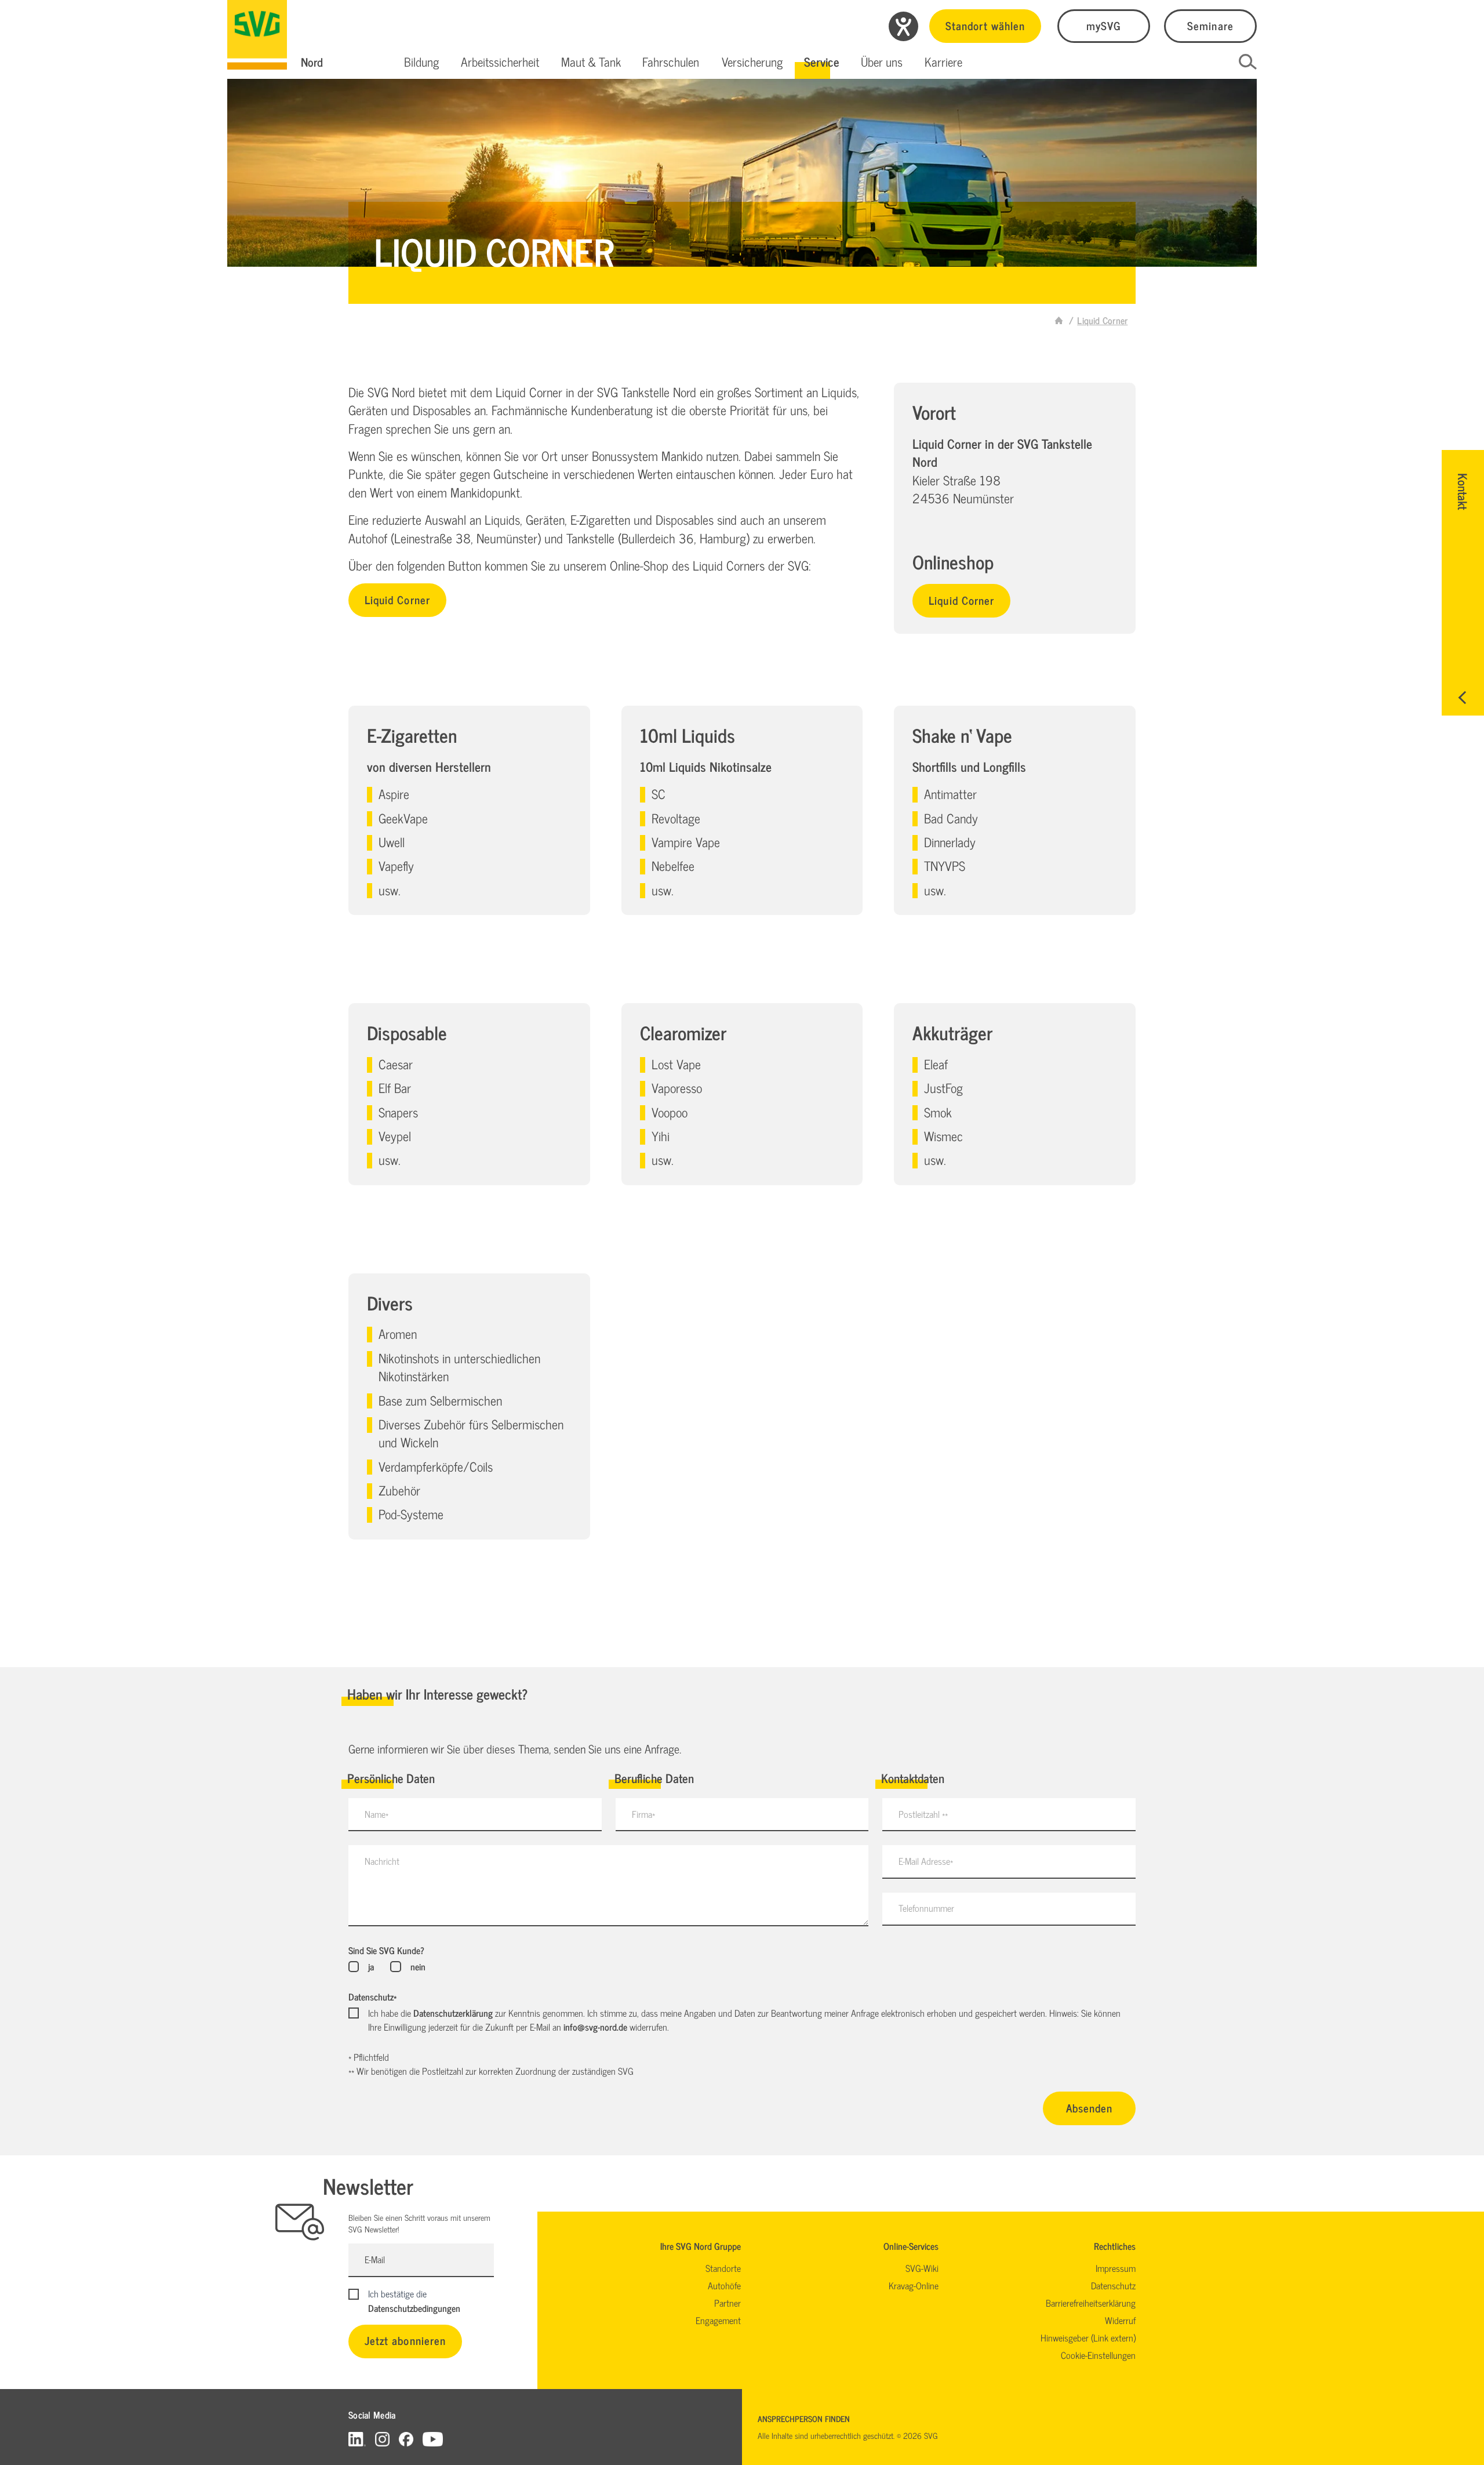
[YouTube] (433, 2439)
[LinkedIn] (357, 2439)
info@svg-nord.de (595, 2027)
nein (418, 1966)
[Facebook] (406, 2439)
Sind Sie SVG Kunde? (386, 1950)
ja (371, 1966)
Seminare (1210, 25)
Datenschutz (372, 1996)
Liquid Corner (397, 599)
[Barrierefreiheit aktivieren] (903, 26)
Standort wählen (985, 25)
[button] (422, 62)
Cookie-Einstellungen (1098, 2355)
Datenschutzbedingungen (414, 2308)
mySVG (1104, 25)
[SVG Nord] (257, 35)
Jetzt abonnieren (405, 2340)
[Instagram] (382, 2439)
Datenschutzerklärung (453, 2013)
